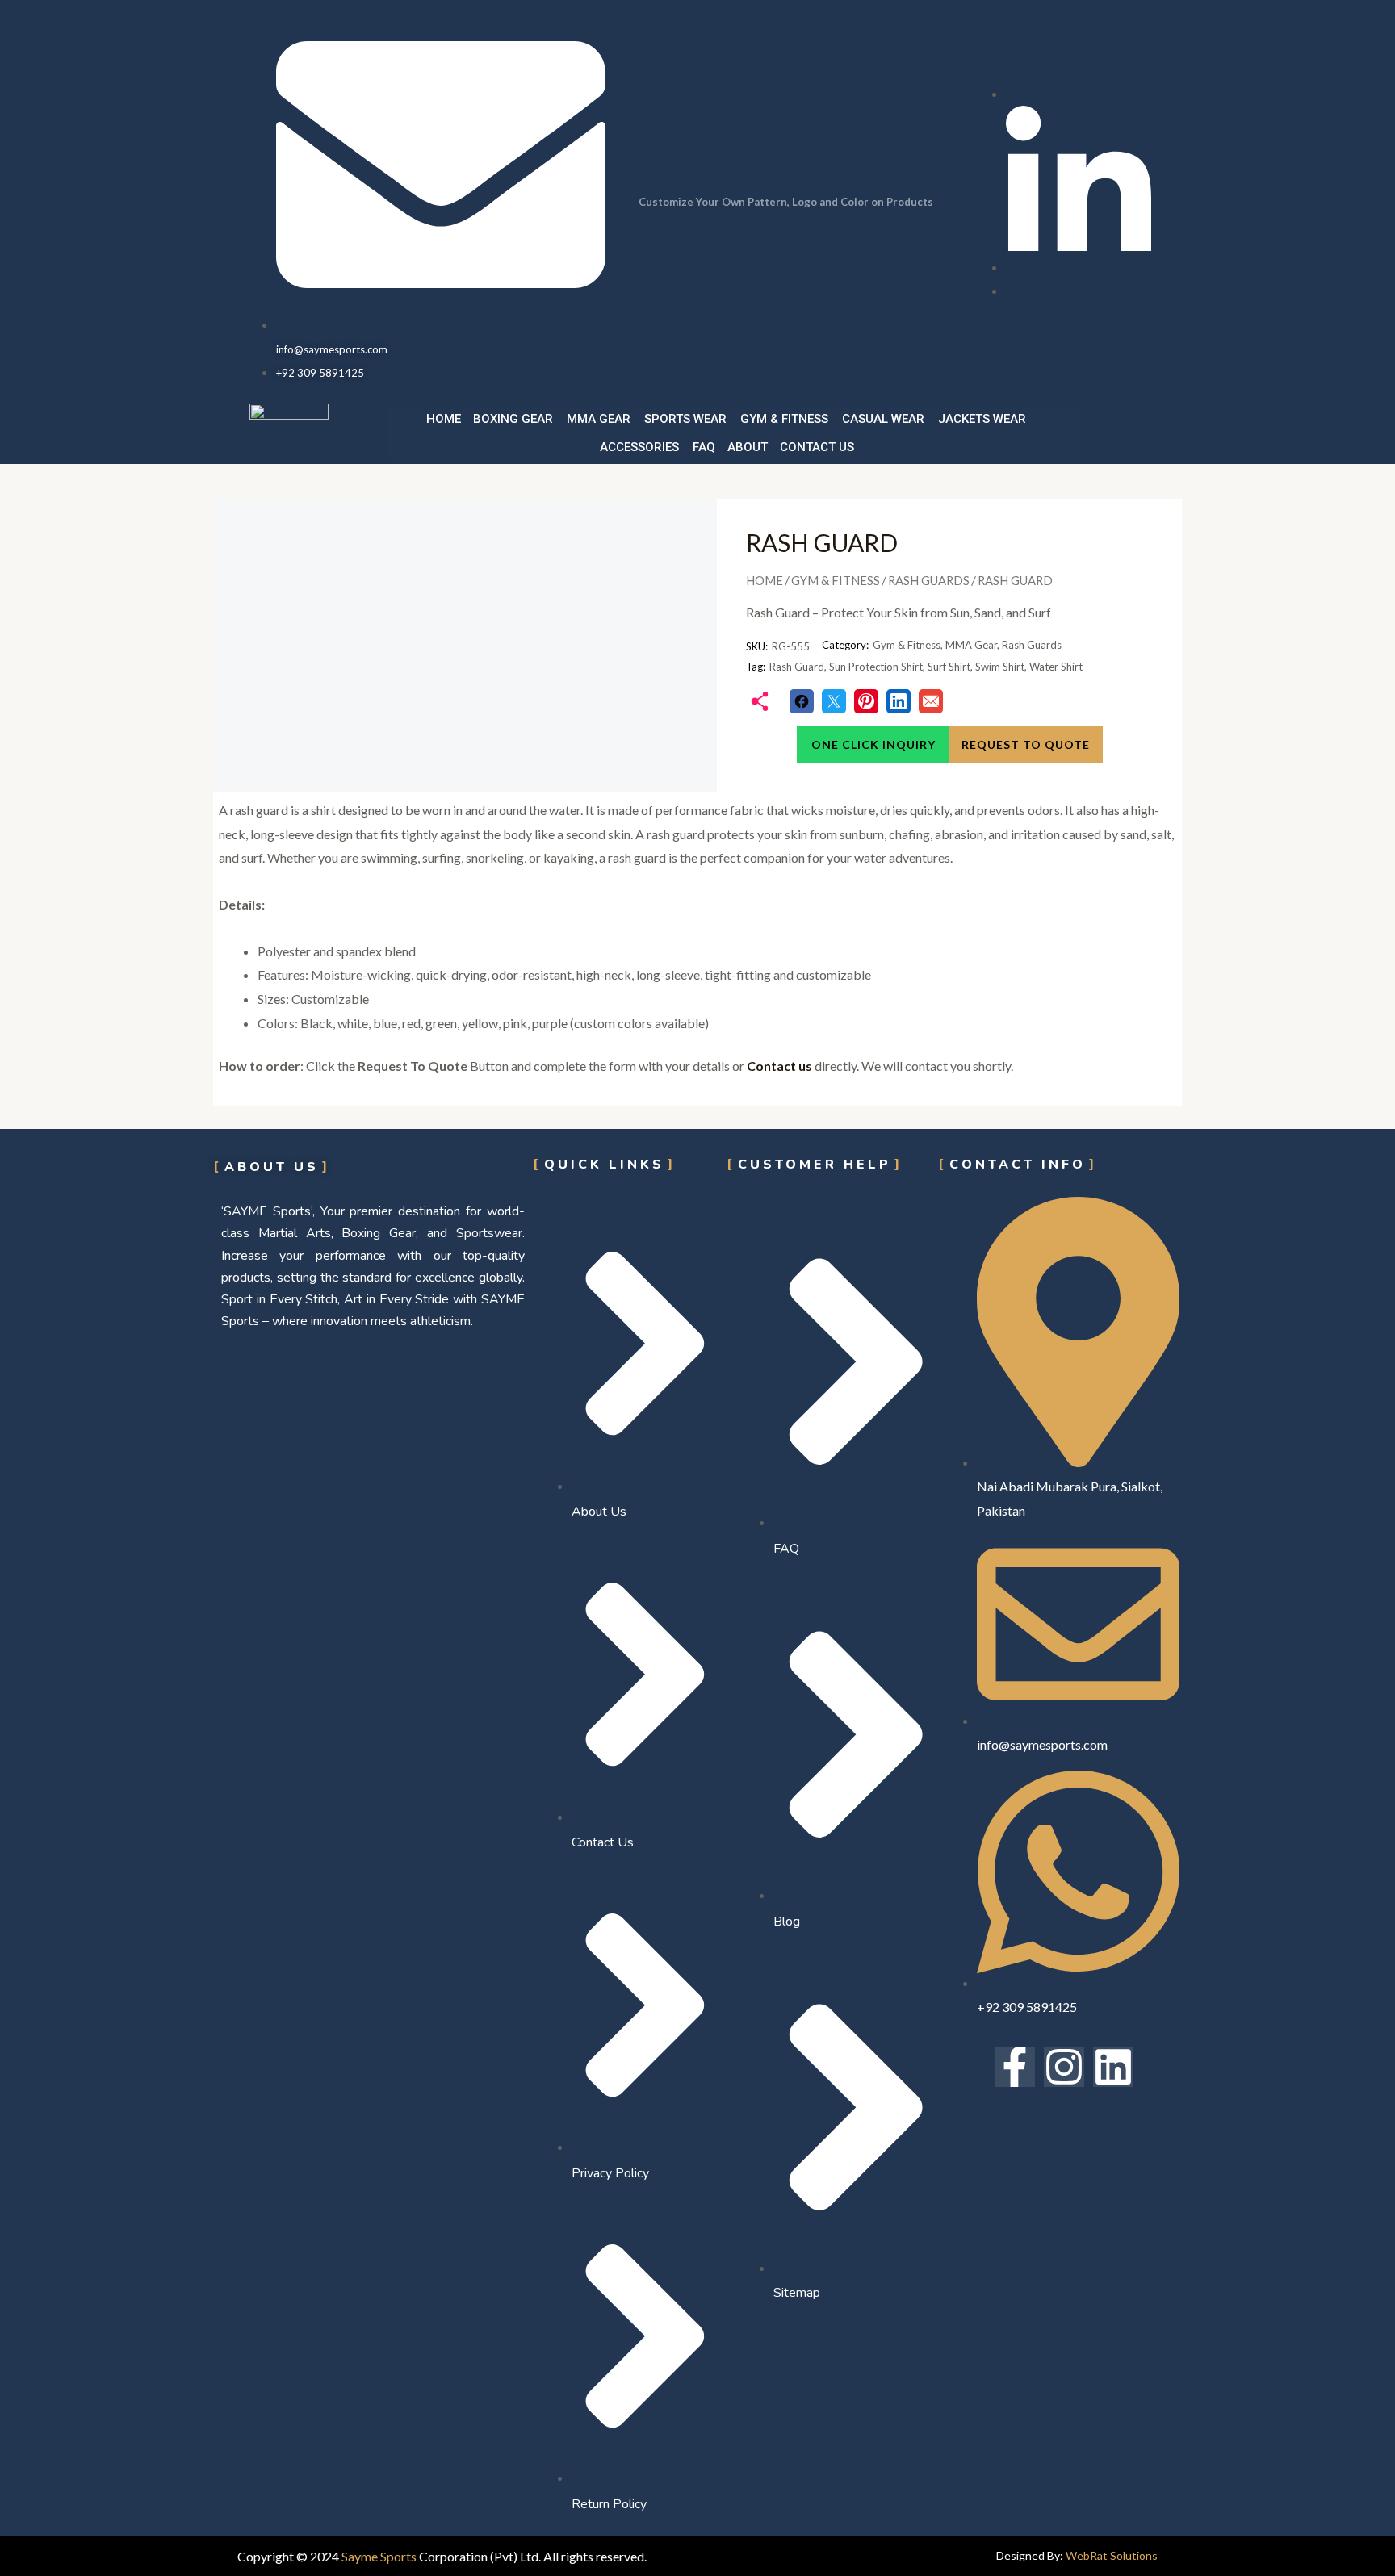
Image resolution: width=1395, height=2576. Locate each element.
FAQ (704, 447)
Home (444, 419)
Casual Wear (883, 419)
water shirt (1056, 667)
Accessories (639, 447)
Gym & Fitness (784, 419)
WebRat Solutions (1112, 2555)
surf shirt (949, 667)
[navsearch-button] (1120, 430)
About (748, 447)
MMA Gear (599, 419)
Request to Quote (1026, 744)
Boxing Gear (513, 419)
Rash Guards (929, 580)
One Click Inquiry (873, 744)
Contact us (817, 447)
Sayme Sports (379, 2556)
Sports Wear (685, 419)
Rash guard (797, 667)
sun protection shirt (876, 667)
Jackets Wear (982, 419)
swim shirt (1000, 667)
